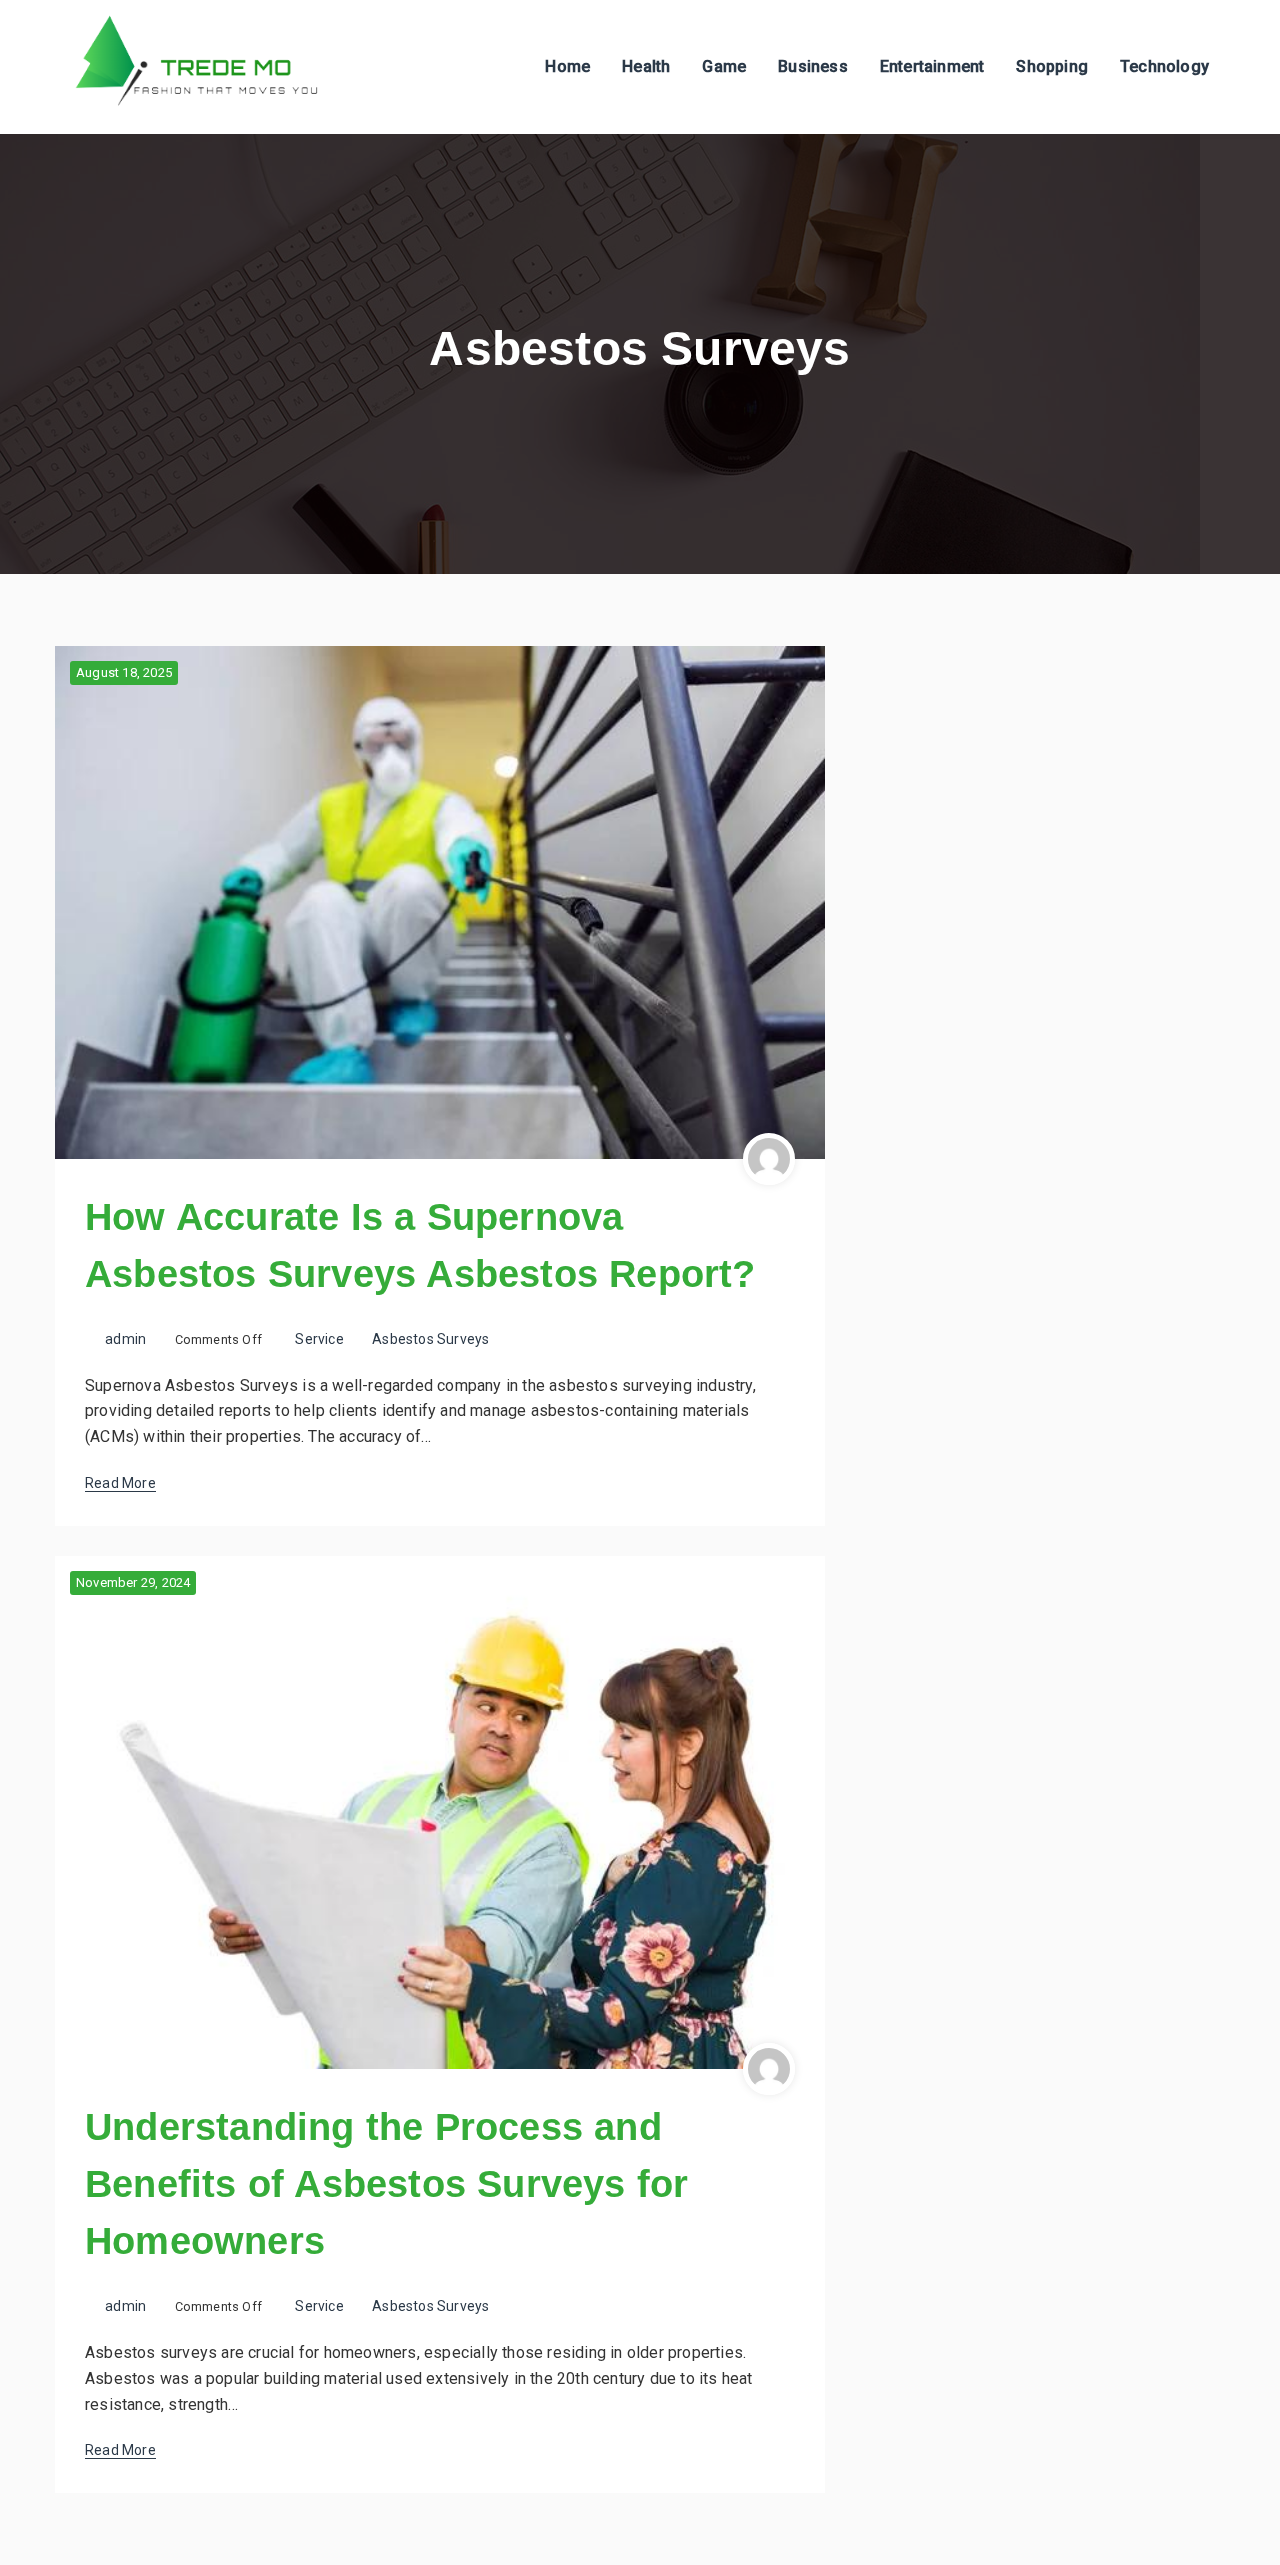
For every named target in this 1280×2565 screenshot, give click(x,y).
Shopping (1052, 66)
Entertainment (932, 66)
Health (646, 66)
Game (724, 66)
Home (567, 66)
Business (813, 66)
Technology (1164, 66)
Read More (120, 1483)
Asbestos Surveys (430, 1339)
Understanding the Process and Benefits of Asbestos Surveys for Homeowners (386, 2184)
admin (125, 1339)
